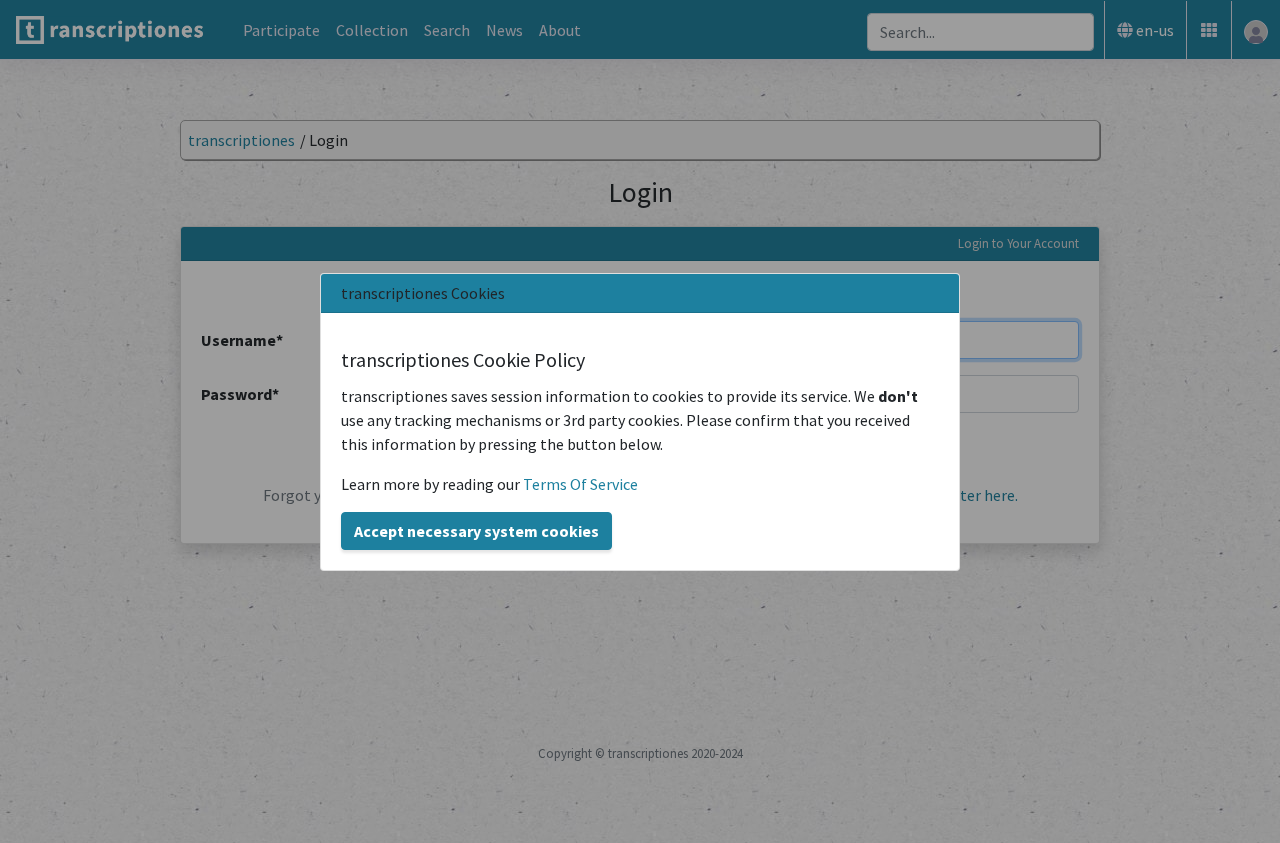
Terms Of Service (580, 484)
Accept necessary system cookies (476, 531)
